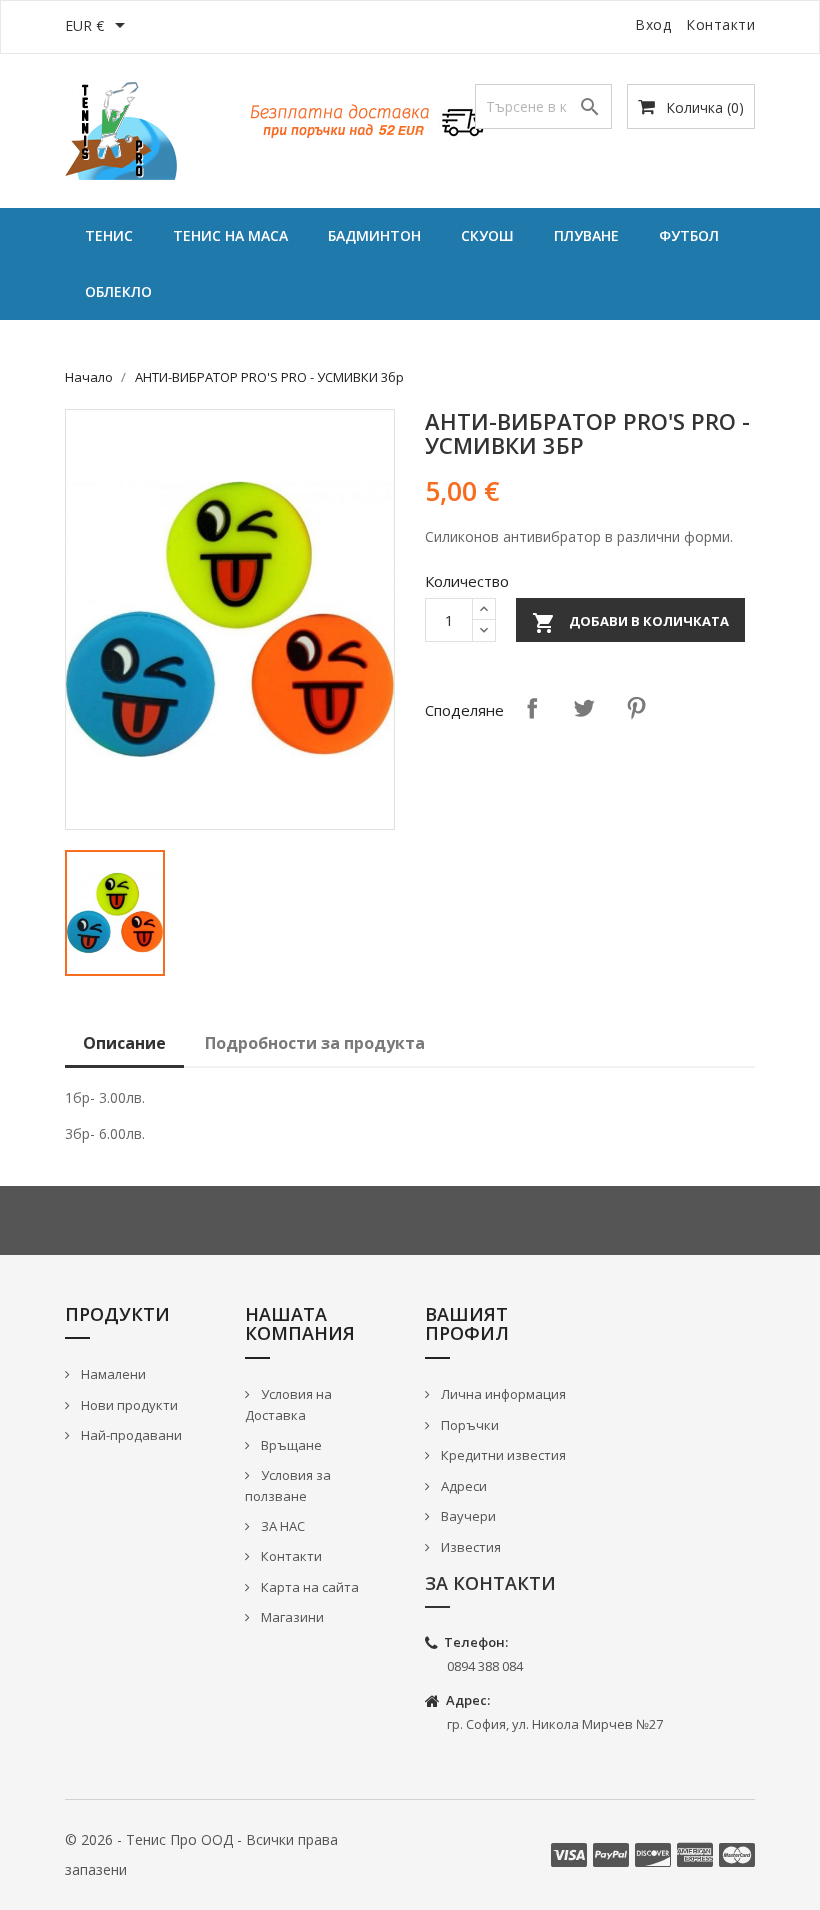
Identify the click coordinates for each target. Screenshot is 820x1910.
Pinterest (636, 708)
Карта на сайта (308, 1587)
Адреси (462, 1486)
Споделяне (532, 708)
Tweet (584, 708)
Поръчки (468, 1425)
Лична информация (502, 1394)
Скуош (487, 235)
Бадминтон (374, 235)
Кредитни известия (502, 1455)
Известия (469, 1547)
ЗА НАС (281, 1526)
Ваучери (467, 1516)
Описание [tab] (124, 1043)
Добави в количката (630, 623)
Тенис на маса (230, 235)
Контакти (720, 24)
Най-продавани (130, 1435)
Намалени (112, 1374)
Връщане (290, 1445)
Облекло (118, 291)
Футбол (689, 235)
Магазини (291, 1617)
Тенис (109, 235)
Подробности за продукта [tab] (315, 1043)
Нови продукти (128, 1405)
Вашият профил (467, 1324)
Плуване (586, 235)
